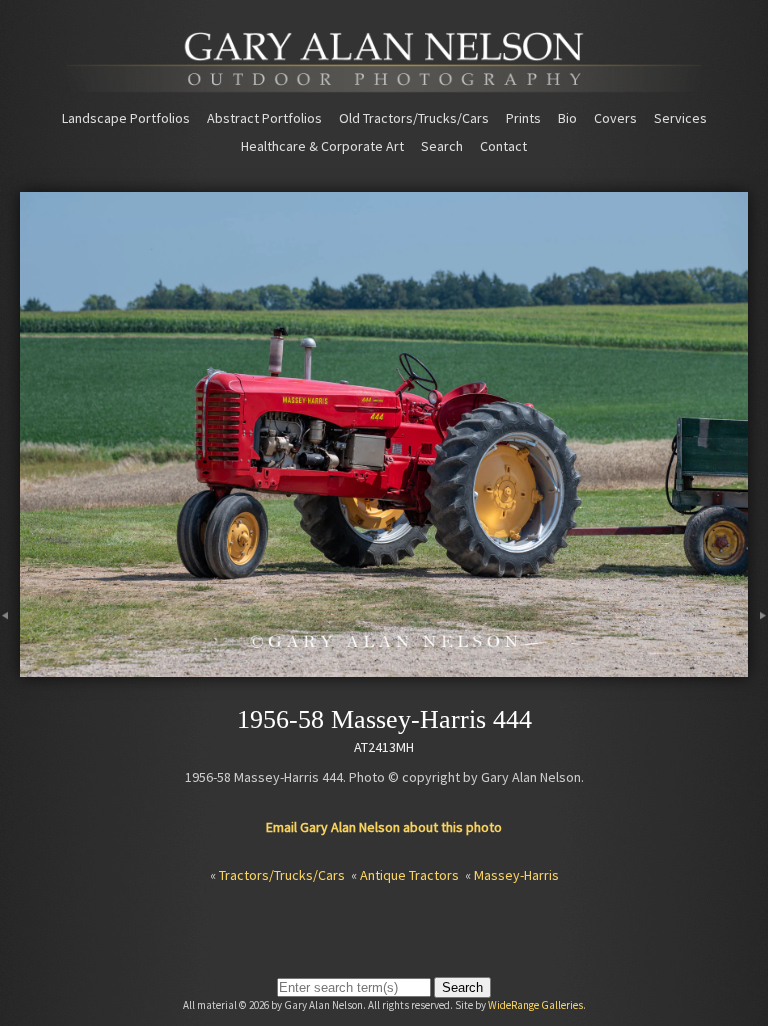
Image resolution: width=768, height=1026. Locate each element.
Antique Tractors (409, 875)
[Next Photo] (758, 668)
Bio (567, 118)
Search (442, 146)
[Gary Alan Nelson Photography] (384, 85)
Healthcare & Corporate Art (322, 146)
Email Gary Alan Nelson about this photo (384, 827)
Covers (615, 118)
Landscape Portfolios (126, 118)
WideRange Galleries (535, 1005)
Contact (503, 146)
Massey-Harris (516, 875)
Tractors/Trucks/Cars (282, 875)
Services (680, 118)
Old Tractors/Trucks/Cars (414, 118)
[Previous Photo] (10, 668)
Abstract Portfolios (264, 118)
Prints (523, 118)
